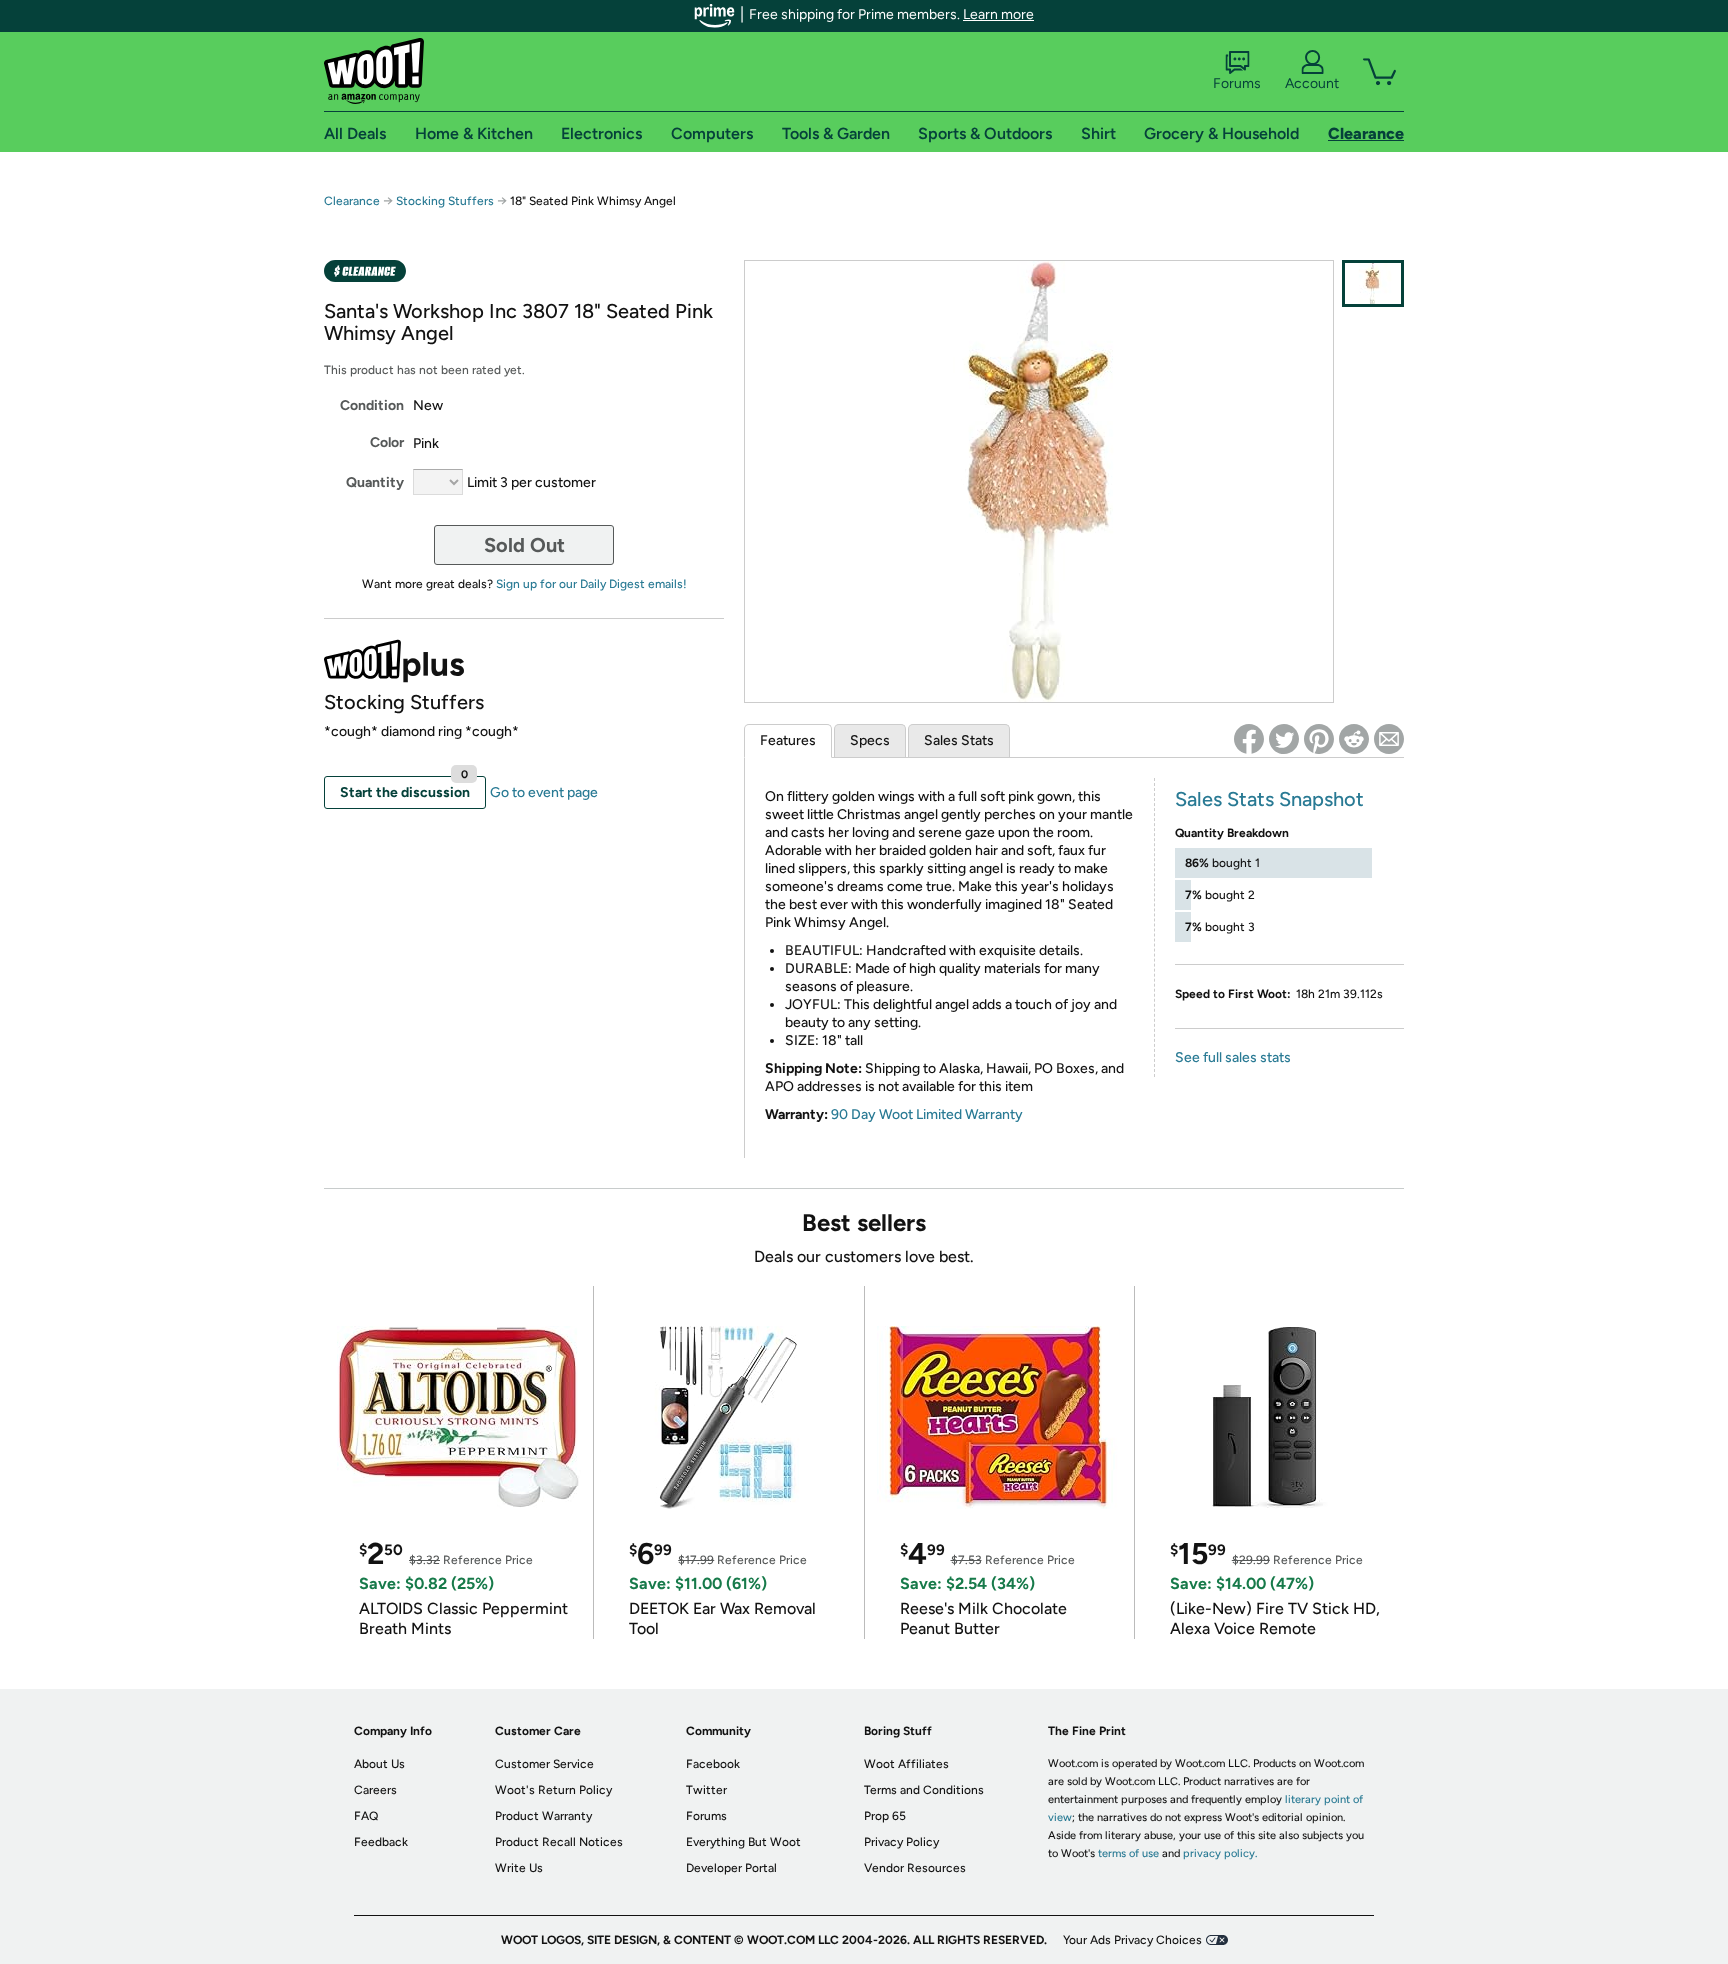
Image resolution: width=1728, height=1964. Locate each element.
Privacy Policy (901, 1842)
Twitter (706, 1790)
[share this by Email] (1389, 739)
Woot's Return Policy (553, 1790)
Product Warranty (543, 1816)
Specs (870, 740)
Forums (1237, 83)
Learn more (998, 14)
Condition (372, 405)
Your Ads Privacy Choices (1132, 1940)
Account (1312, 83)
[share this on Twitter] (1284, 739)
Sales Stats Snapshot (1269, 799)
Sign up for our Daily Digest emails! (591, 584)
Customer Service (544, 1764)
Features (788, 740)
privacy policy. (1220, 1853)
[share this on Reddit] (1354, 739)
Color (387, 442)
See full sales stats (1233, 1057)
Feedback (381, 1842)
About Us (379, 1764)
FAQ (366, 1816)
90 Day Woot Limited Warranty (927, 1114)
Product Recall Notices (559, 1842)
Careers (375, 1790)
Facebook (713, 1764)
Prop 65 (885, 1816)
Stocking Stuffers (445, 201)
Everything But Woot (743, 1842)
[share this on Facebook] (1249, 739)
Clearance (352, 201)
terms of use (1128, 1853)
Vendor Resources (915, 1868)
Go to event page (544, 792)
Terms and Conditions (924, 1790)
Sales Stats (959, 740)
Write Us (519, 1868)
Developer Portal (731, 1868)
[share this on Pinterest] (1319, 739)
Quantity (375, 482)
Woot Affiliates (906, 1764)
